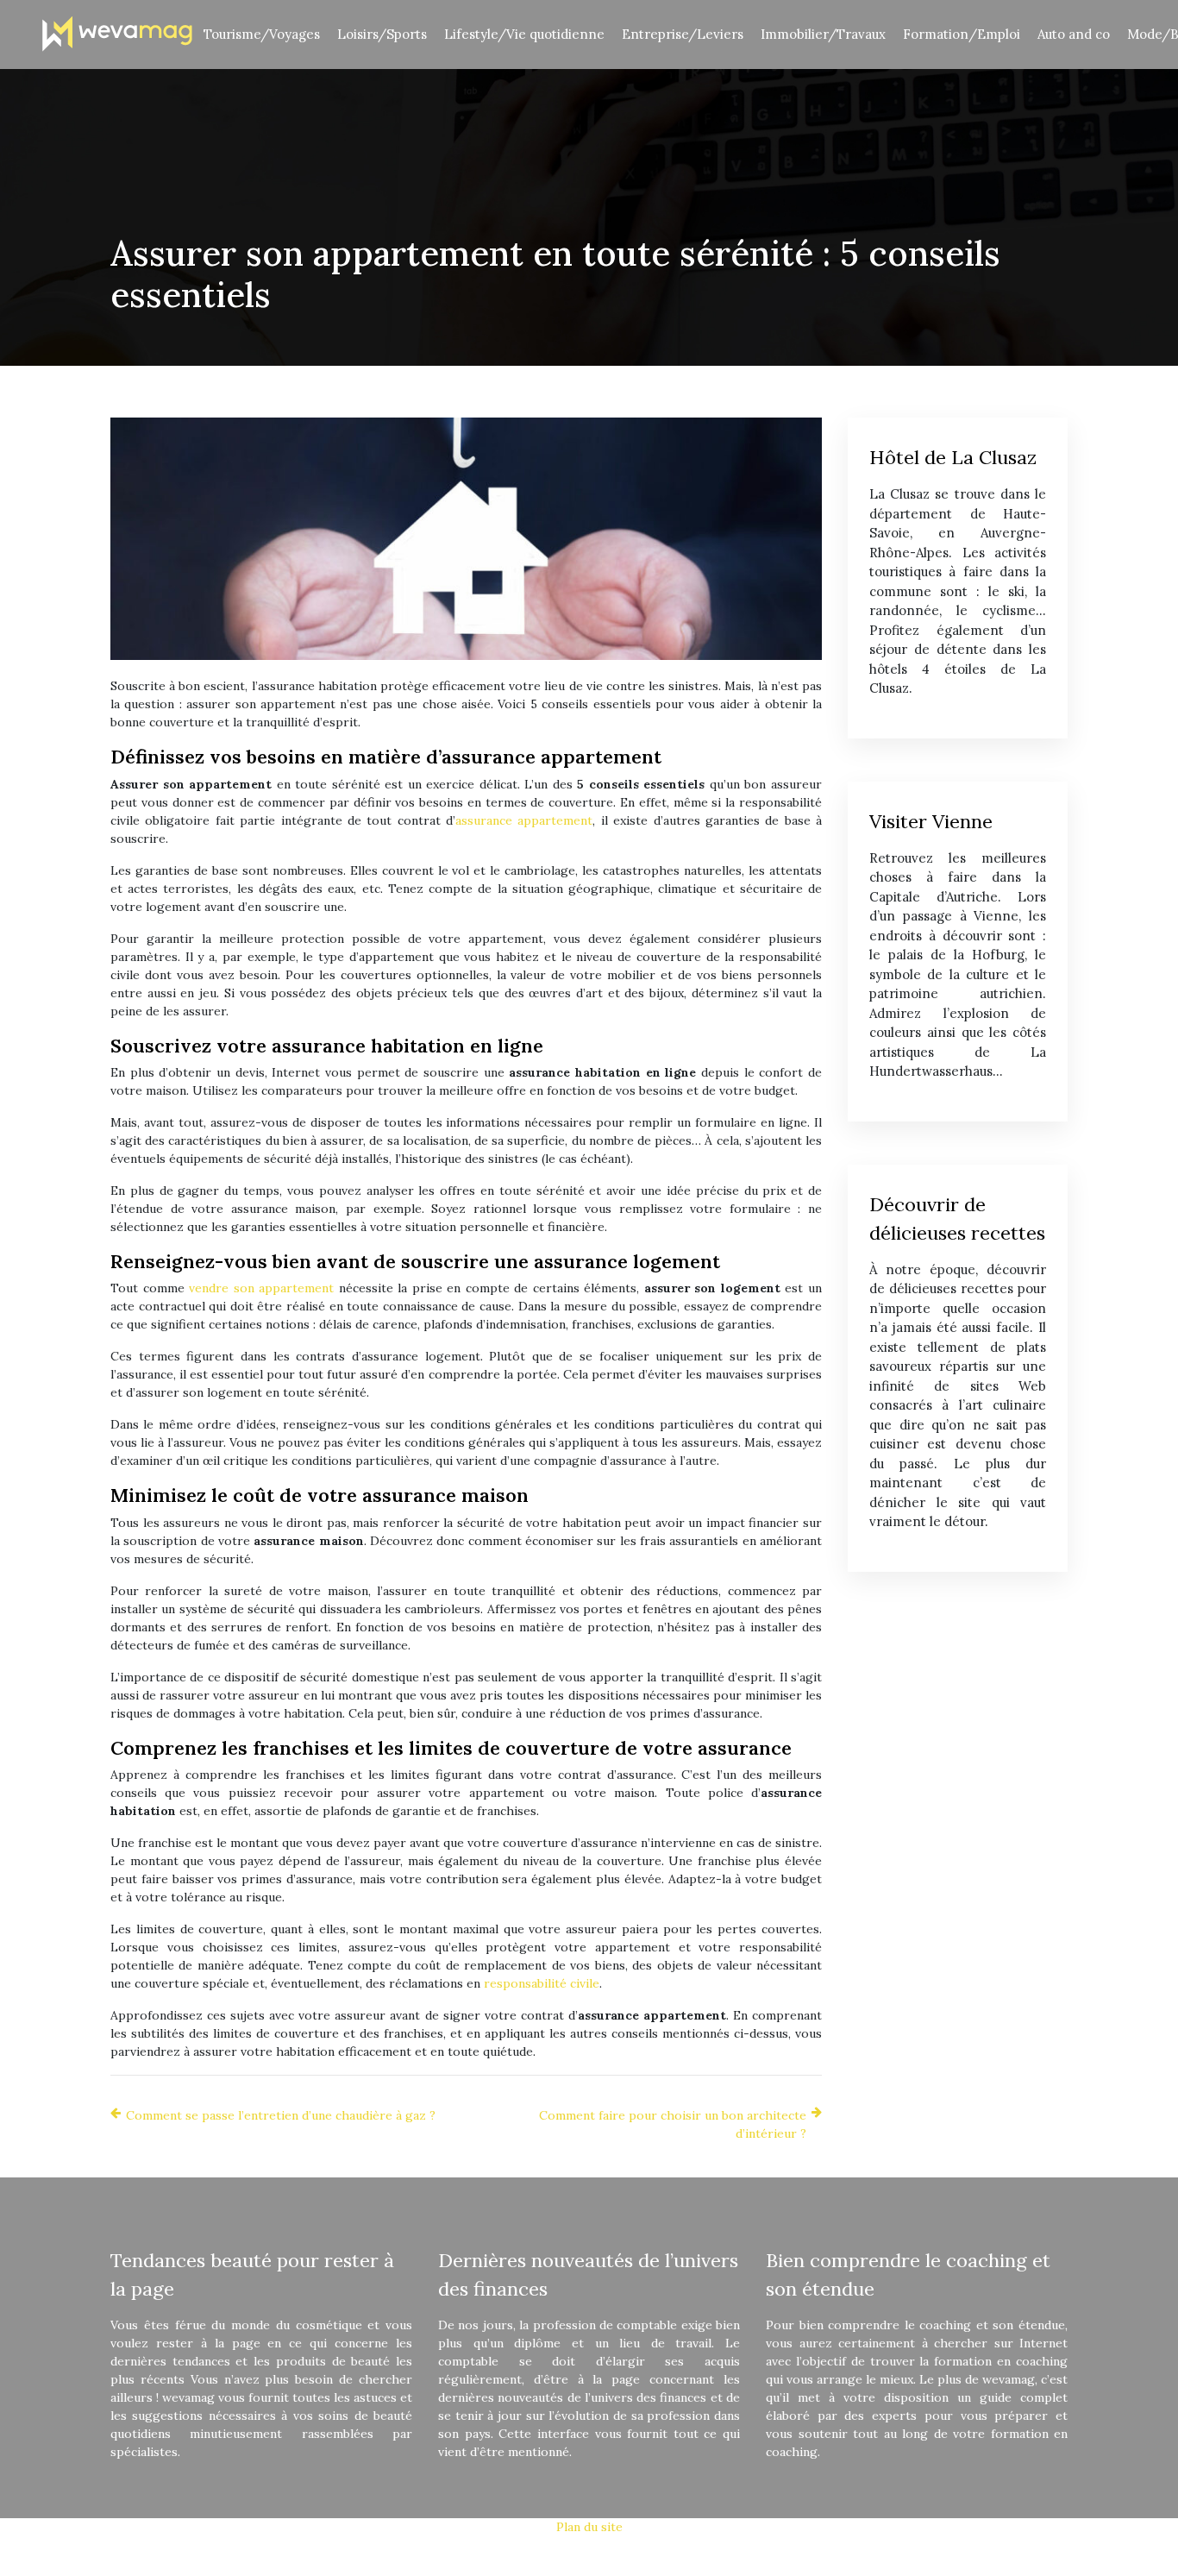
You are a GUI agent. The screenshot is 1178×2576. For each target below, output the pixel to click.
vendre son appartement (261, 1288)
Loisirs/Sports (382, 34)
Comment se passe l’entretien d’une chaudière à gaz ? (281, 2115)
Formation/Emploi (962, 34)
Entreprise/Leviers (683, 34)
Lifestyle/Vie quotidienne (524, 34)
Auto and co (1074, 34)
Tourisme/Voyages (262, 34)
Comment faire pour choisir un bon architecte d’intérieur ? (673, 2124)
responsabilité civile (542, 1983)
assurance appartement (524, 820)
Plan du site (589, 2527)
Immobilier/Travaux (823, 34)
